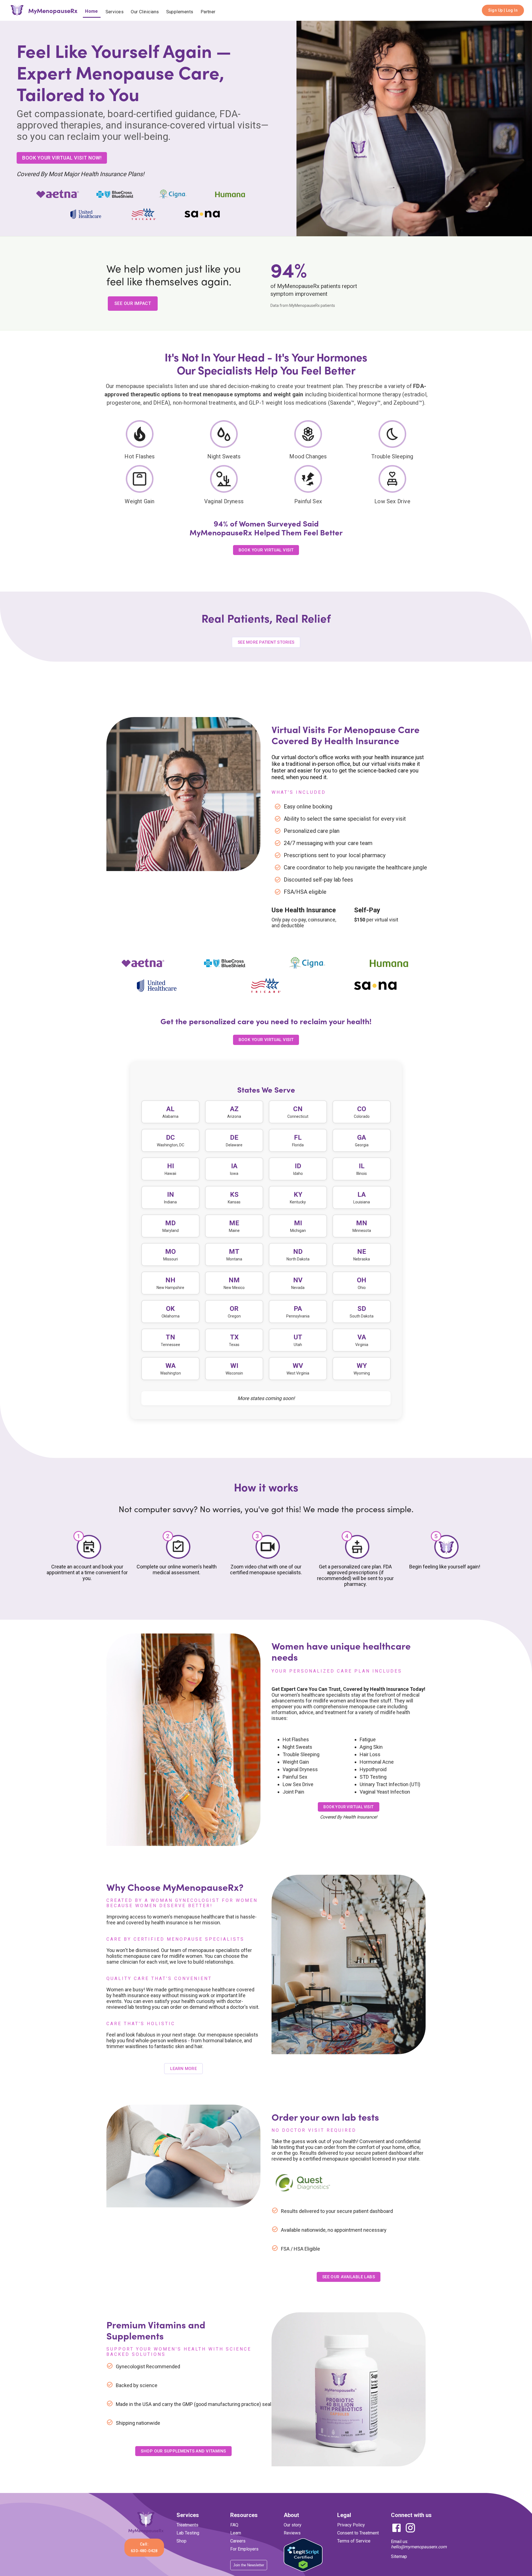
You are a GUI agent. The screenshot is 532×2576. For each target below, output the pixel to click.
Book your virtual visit (348, 2031)
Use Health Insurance (304, 1134)
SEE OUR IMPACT (133, 314)
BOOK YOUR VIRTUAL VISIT (266, 561)
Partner (208, 12)
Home (92, 11)
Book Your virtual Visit (266, 1264)
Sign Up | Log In (503, 10)
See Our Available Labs (349, 2501)
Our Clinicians (145, 12)
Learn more (183, 2293)
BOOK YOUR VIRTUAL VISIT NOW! (62, 169)
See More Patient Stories (266, 867)
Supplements (180, 12)
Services (115, 12)
